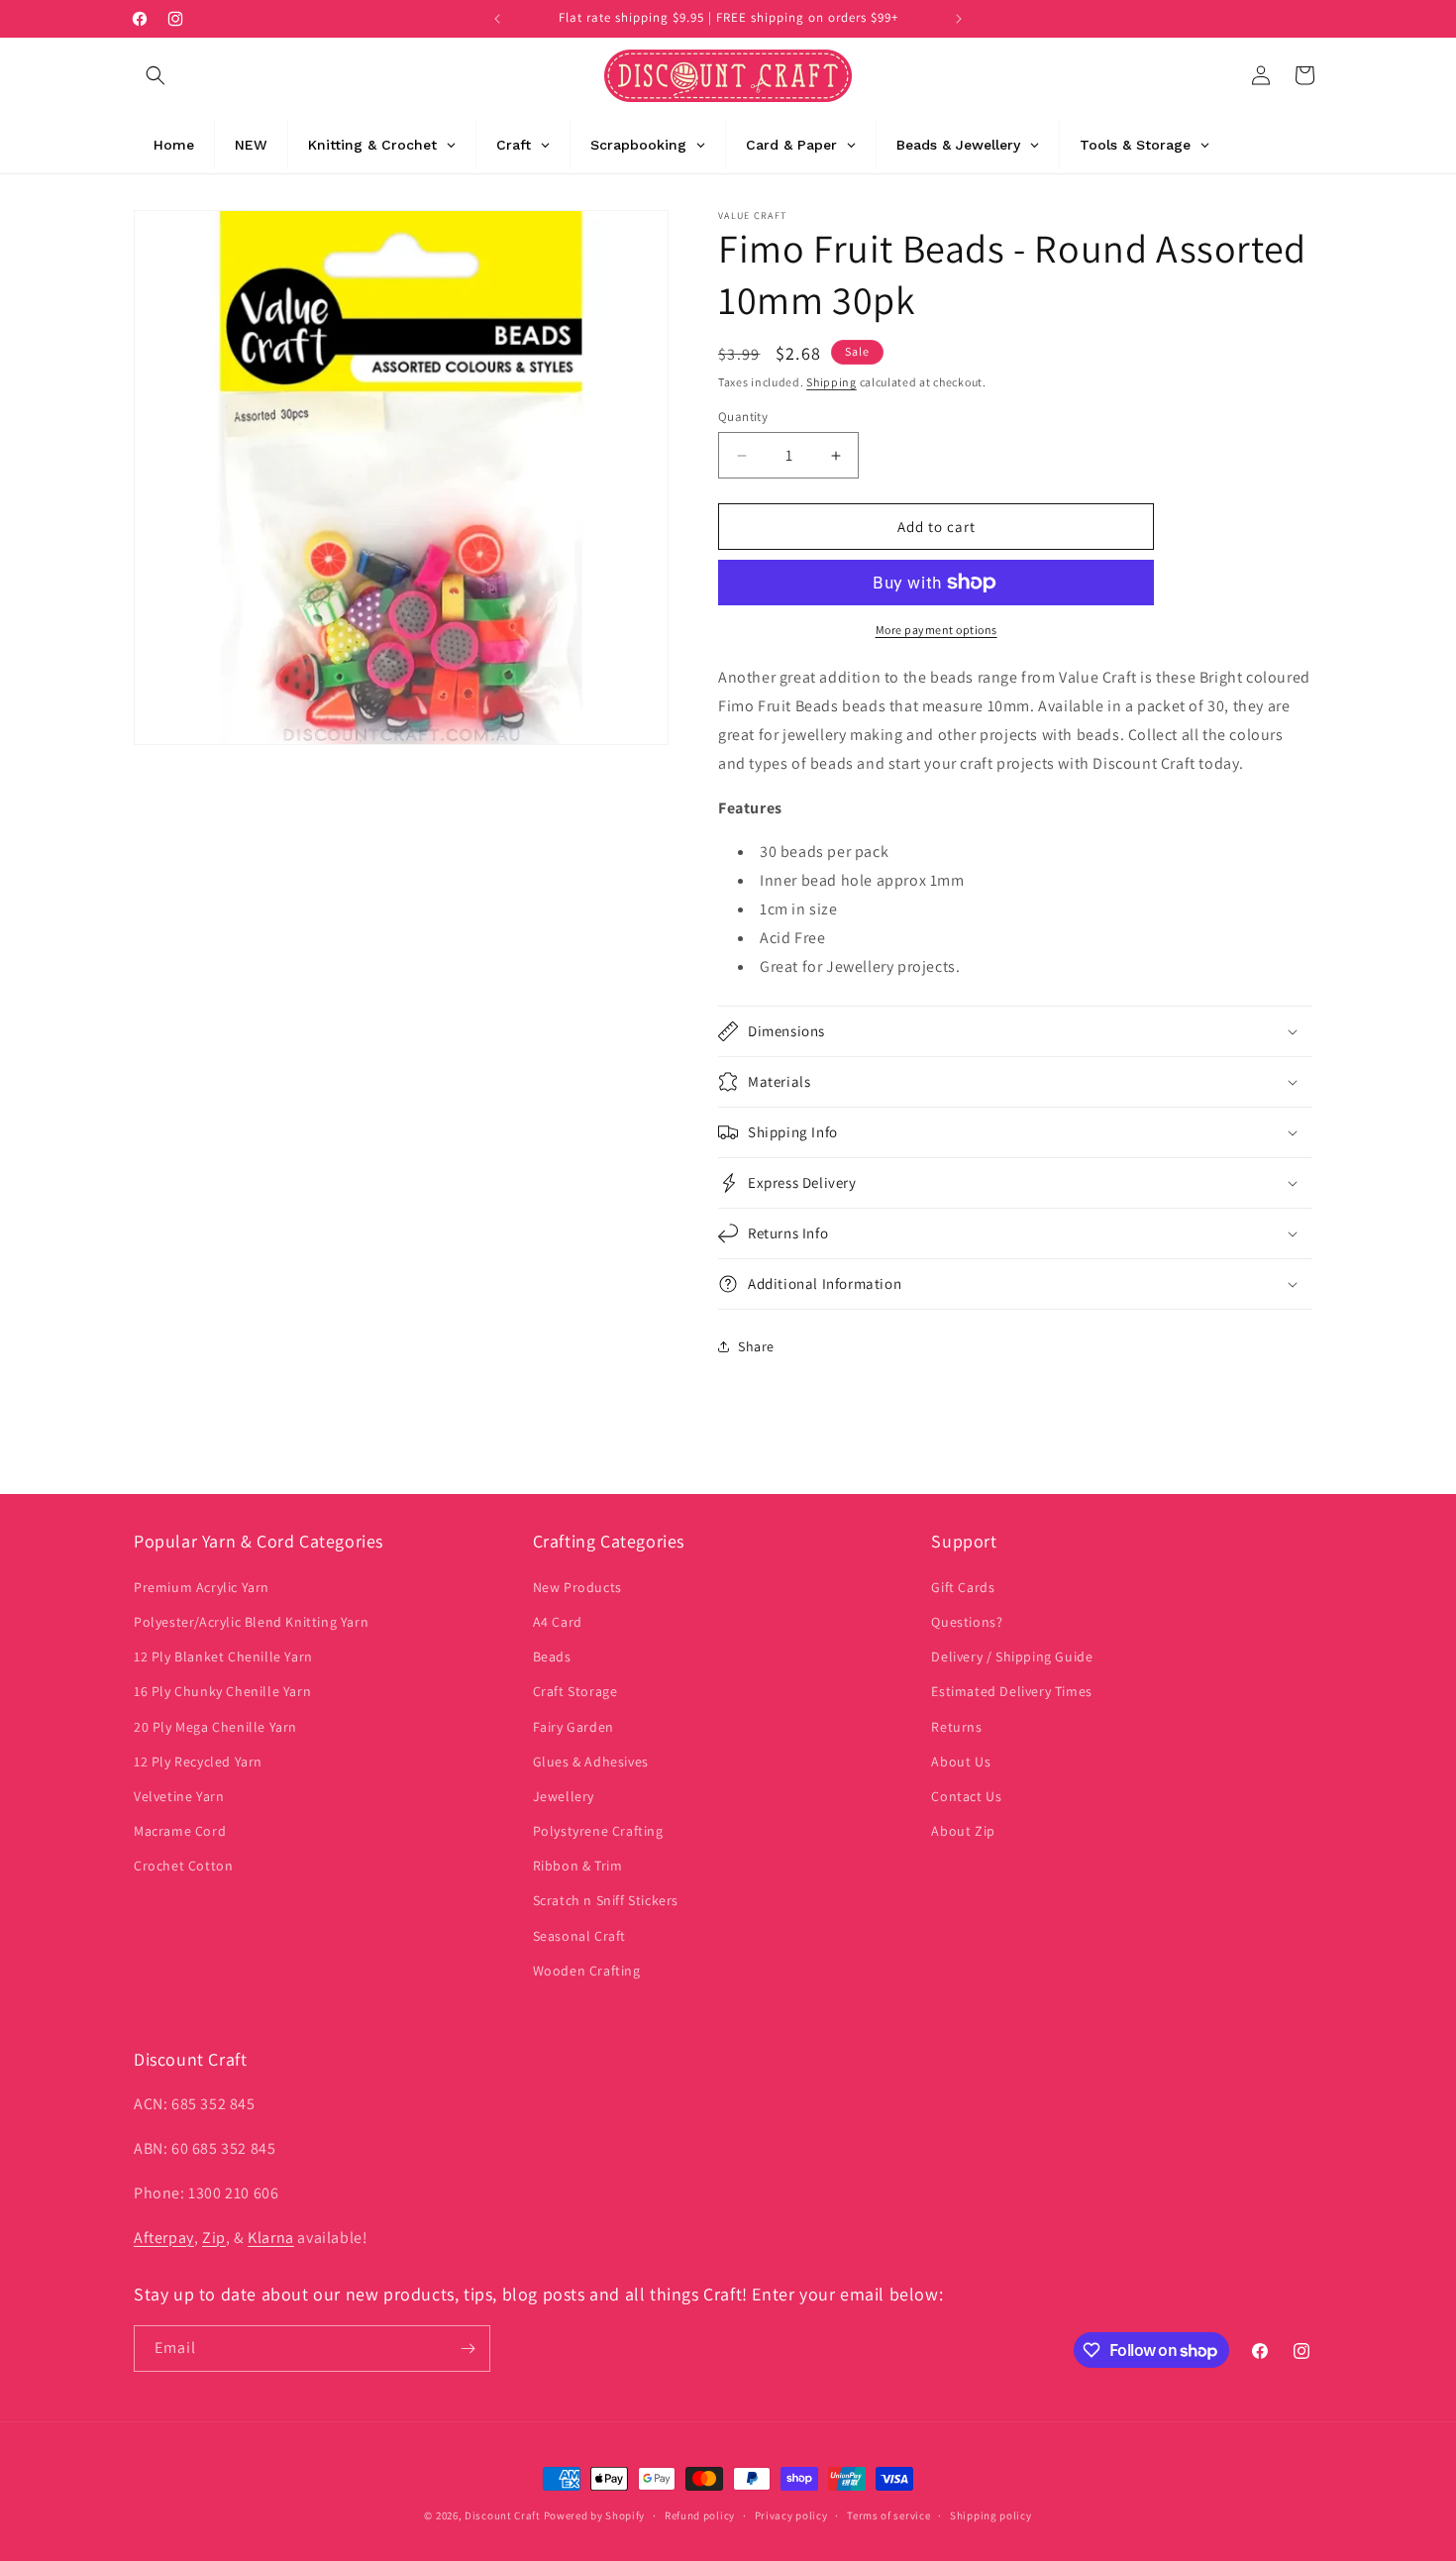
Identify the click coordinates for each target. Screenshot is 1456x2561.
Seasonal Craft (579, 1936)
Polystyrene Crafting (598, 1831)
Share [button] (756, 1346)
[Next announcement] (959, 19)
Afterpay (164, 2238)
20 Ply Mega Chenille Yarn (215, 1727)
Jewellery (564, 1796)
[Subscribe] (468, 2348)
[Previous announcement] (497, 19)
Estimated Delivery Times (1011, 1691)
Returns (956, 1727)
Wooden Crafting (587, 1971)
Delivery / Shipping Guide (1012, 1656)
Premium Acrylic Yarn (202, 1587)
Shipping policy (991, 2515)
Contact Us (966, 1796)
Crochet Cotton (183, 1866)
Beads (552, 1656)
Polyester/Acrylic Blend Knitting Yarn (251, 1622)
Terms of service (888, 2515)
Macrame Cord (180, 1831)
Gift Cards (963, 1587)
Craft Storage (575, 1691)
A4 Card (558, 1622)
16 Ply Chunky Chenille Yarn (222, 1691)
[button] (156, 75)
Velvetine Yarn (179, 1796)
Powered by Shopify (595, 2515)
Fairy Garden (573, 1727)
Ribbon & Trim (578, 1866)
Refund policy (700, 2515)
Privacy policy (791, 2515)
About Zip (963, 1831)
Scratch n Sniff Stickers (606, 1900)
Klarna (271, 2238)
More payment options (936, 630)
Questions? (967, 1622)
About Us (961, 1761)
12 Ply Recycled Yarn (198, 1761)
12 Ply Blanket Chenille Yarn (223, 1656)
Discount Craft (503, 2515)
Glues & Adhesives (591, 1761)
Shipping (832, 382)
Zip (214, 2238)
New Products (577, 1587)
